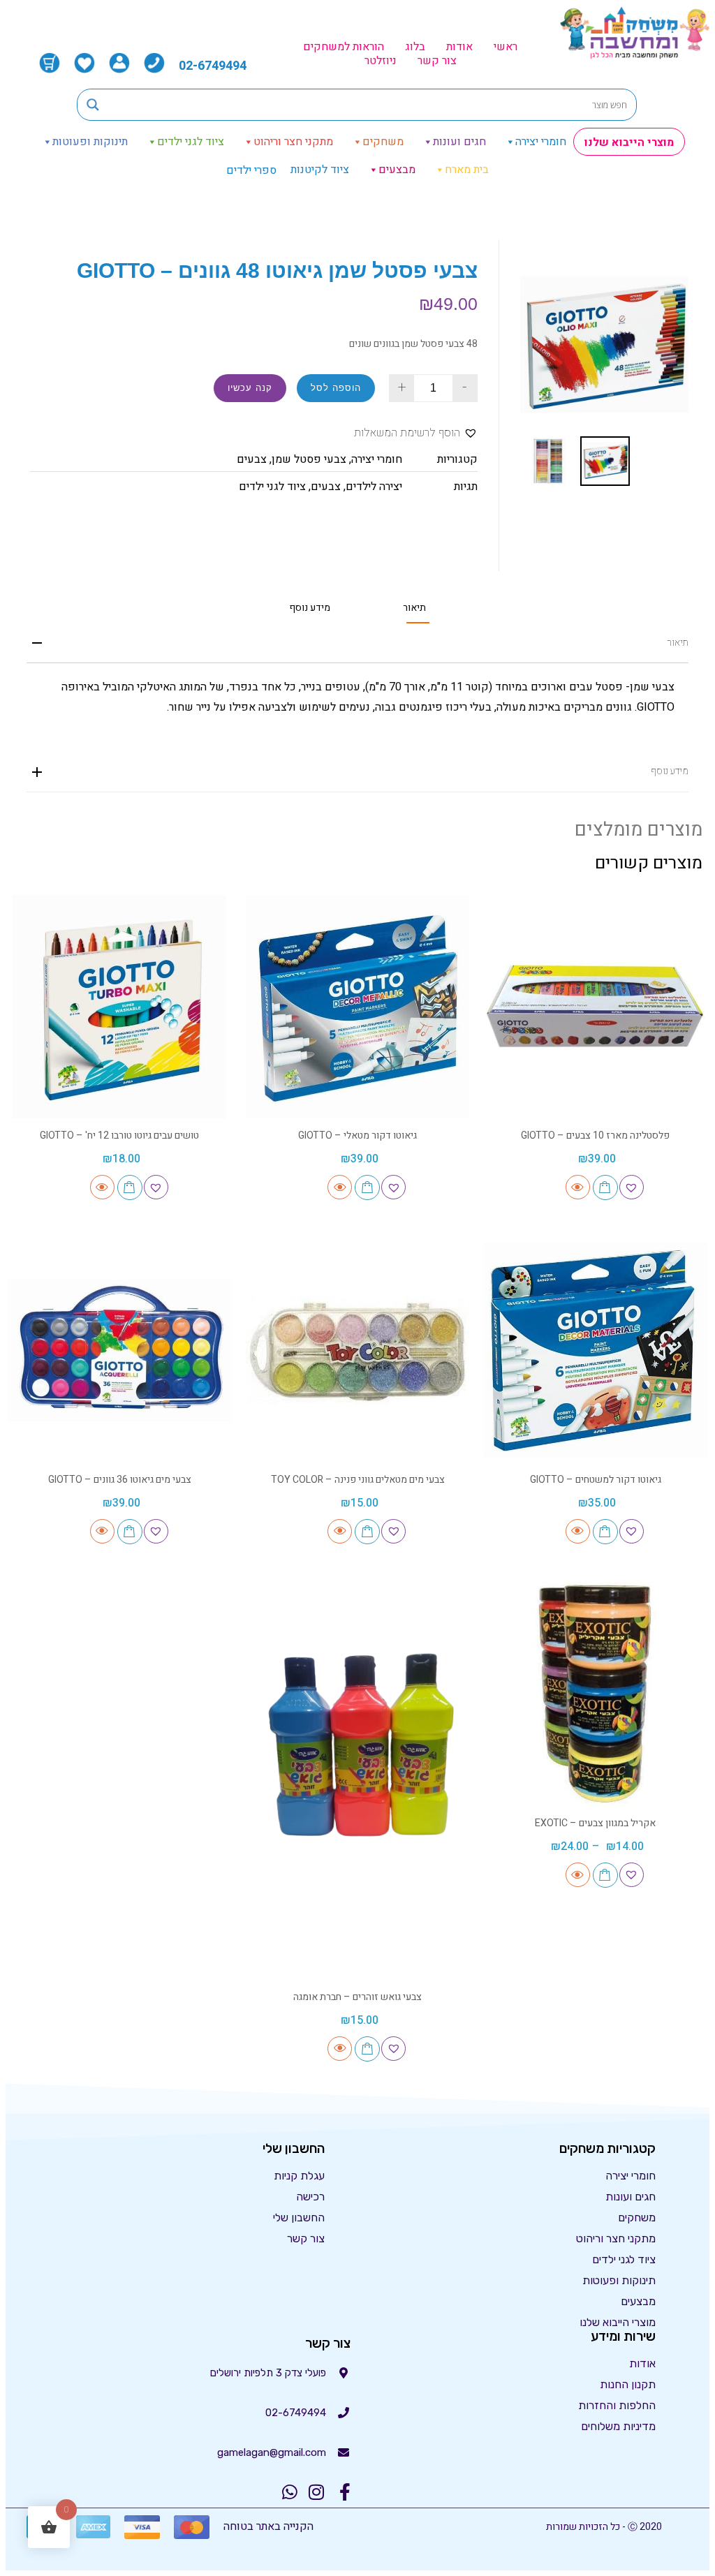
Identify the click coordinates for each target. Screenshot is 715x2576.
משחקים (383, 142)
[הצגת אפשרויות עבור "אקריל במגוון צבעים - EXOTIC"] (605, 1875)
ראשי (506, 47)
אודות (459, 47)
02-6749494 (213, 66)
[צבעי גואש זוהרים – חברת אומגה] (358, 1781)
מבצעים (397, 170)
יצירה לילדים (374, 487)
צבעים (252, 459)
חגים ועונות (459, 142)
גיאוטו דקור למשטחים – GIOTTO (596, 1480)
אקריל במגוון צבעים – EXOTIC (595, 1823)
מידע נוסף (310, 608)
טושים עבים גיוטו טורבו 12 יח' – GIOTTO (119, 1135)
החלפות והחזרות (617, 2405)
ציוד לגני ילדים (191, 142)
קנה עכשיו (250, 388)
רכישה (310, 2197)
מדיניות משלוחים (618, 2426)
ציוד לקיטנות (320, 170)
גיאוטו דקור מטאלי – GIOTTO (357, 1135)
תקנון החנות (628, 2384)
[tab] (414, 608)
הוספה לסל (336, 388)
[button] (416, 433)
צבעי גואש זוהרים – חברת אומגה (357, 1997)
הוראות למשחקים (344, 47)
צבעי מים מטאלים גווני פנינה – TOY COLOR (358, 1480)
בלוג (415, 47)
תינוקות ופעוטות (90, 142)
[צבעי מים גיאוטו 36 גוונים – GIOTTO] (120, 1350)
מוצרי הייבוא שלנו (629, 142)
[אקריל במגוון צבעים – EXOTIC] (595, 1694)
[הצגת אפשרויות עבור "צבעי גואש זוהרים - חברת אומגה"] (367, 2049)
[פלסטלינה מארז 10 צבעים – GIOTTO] (595, 1007)
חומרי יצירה (541, 142)
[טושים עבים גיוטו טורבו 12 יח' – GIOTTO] (120, 1007)
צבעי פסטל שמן (309, 459)
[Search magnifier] (93, 105)
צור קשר (437, 61)
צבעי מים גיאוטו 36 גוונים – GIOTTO (120, 1480)
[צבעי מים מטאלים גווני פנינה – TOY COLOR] (358, 1350)
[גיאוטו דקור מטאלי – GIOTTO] (358, 1007)
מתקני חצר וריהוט (293, 142)
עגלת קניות (299, 2176)
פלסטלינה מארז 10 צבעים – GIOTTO (595, 1135)
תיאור (414, 608)
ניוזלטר (381, 61)
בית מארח (467, 170)
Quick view (578, 1187)
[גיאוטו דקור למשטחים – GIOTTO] (595, 1350)
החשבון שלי (299, 2218)
